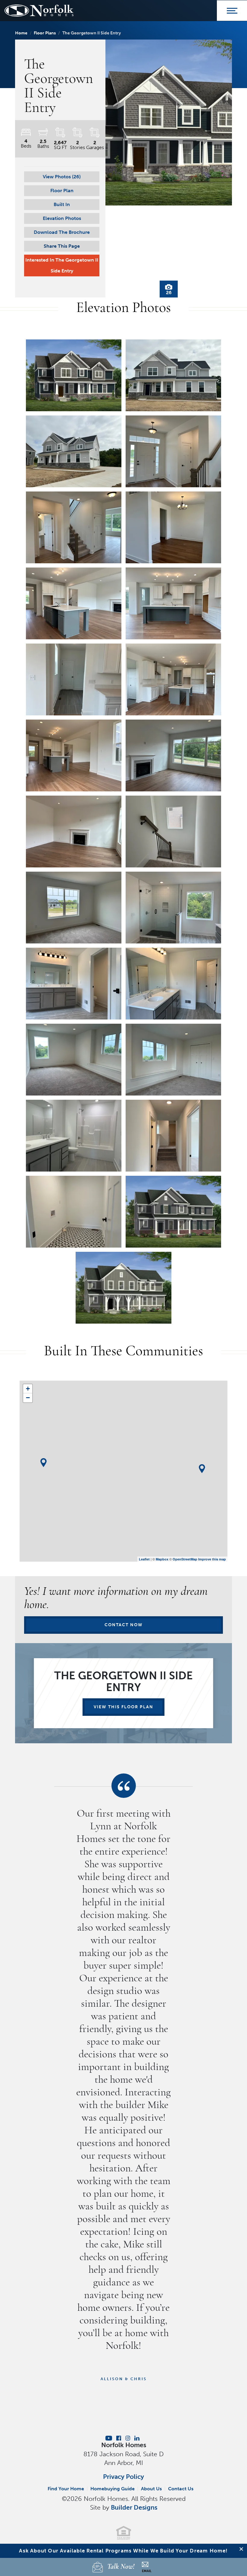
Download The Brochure (62, 232)
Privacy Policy (123, 2477)
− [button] (28, 1398)
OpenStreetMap (185, 1559)
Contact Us (181, 2489)
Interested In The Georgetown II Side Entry (62, 265)
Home (21, 33)
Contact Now (124, 1625)
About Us (151, 2489)
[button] (62, 177)
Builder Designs (134, 2507)
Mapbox (162, 1559)
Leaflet (144, 1559)
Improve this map (212, 1559)
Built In (62, 204)
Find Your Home (66, 2489)
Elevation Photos (62, 218)
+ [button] (28, 1389)
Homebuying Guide (113, 2489)
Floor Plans (45, 33)
